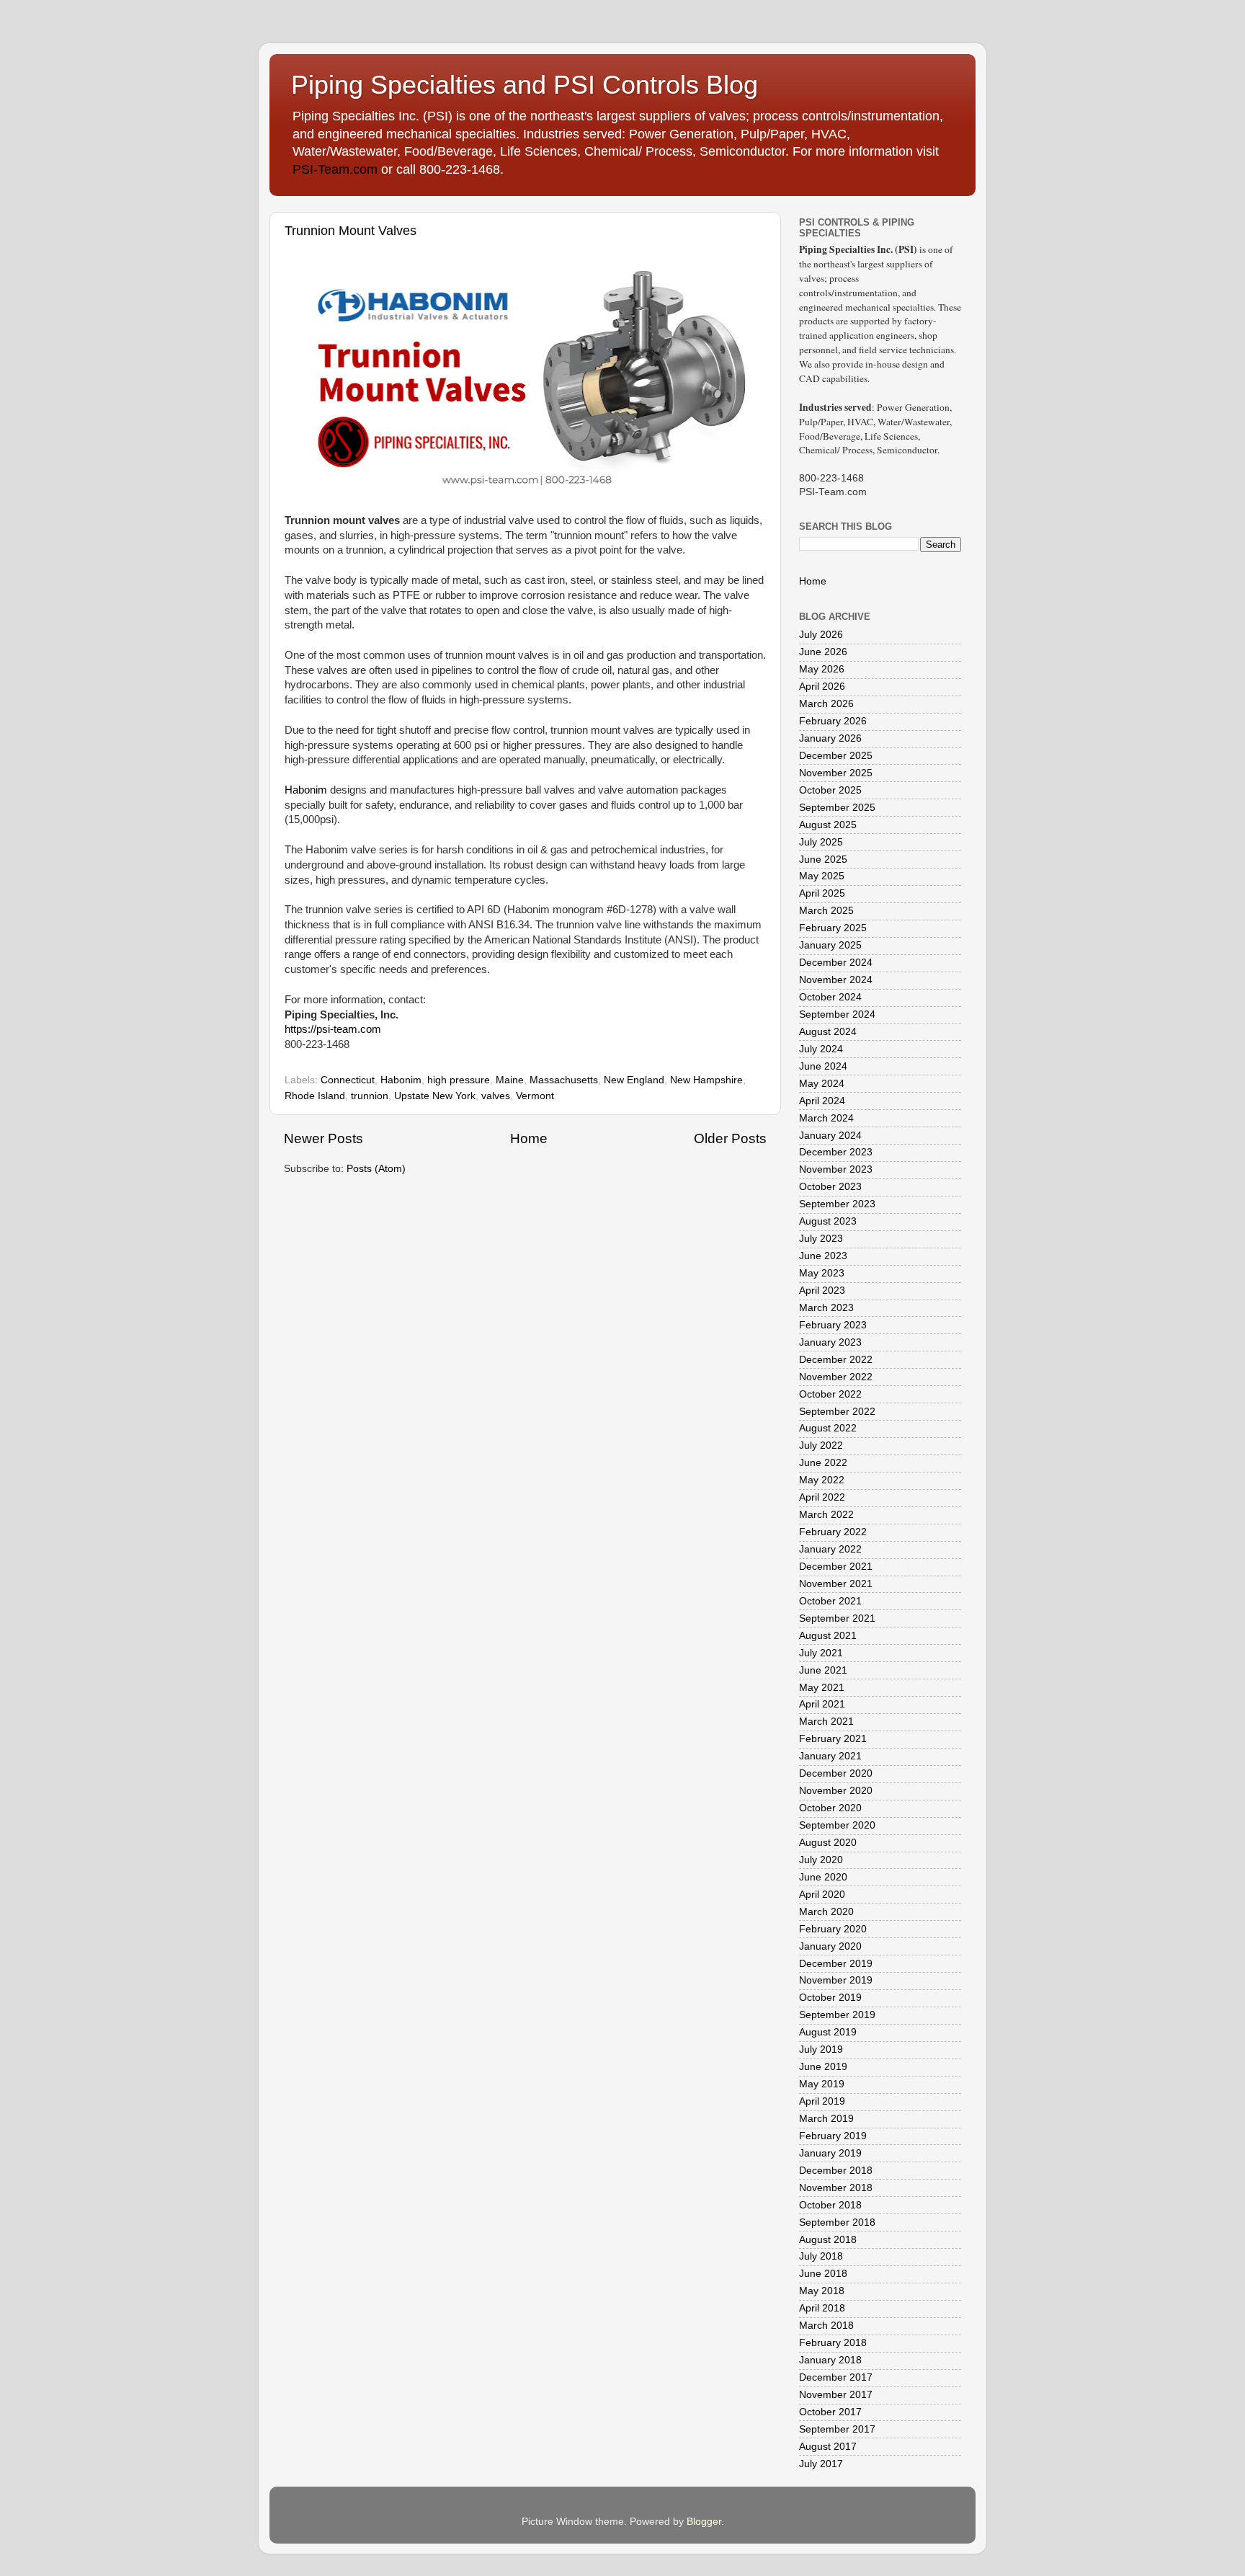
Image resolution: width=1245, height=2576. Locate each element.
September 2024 (837, 1014)
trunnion (370, 1096)
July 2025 (821, 842)
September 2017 (837, 2429)
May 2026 (822, 669)
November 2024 (836, 980)
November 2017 (836, 2395)
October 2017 (830, 2412)
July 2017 (821, 2464)
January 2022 (830, 1549)
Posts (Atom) (376, 1169)
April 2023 (822, 1291)
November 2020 (836, 1791)
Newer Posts (323, 1138)
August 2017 (828, 2447)
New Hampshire (706, 1080)
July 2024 (821, 1049)
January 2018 (830, 2360)
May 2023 (822, 1273)
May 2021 (822, 1688)
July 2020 (821, 1860)
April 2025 (822, 893)
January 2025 (830, 945)
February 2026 (833, 721)
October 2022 (830, 1394)
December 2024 (836, 963)
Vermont (535, 1096)
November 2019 (836, 1980)
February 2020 (833, 1929)
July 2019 (821, 2049)
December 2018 (836, 2171)
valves (496, 1096)
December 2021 (836, 1567)
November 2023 (836, 1169)
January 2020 (830, 1946)
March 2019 (826, 2119)
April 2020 (822, 1895)
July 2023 (821, 1239)
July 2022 (821, 1445)
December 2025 (836, 756)
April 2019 (822, 2101)
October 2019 (830, 1998)
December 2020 (836, 1773)
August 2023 (828, 1221)
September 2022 (837, 1412)
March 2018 (826, 2326)
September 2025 (837, 808)
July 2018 (821, 2256)
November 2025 (836, 773)
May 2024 (822, 1084)
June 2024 (823, 1066)
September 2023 (837, 1204)
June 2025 (823, 860)
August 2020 (828, 1843)
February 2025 (833, 928)
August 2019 (828, 2032)
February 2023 (833, 1325)
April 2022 (822, 1497)
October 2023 (830, 1187)
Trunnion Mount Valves (351, 231)
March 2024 (826, 1118)
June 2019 (823, 2067)
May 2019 (822, 2084)
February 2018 (833, 2343)
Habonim (306, 790)
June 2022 (823, 1463)
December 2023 (836, 1152)
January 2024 (830, 1136)
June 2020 (823, 1877)
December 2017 (836, 2377)
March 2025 (826, 911)
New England (634, 1080)
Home (529, 1138)
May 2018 (822, 2291)
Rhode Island (315, 1096)
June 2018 (823, 2274)
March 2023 (826, 1308)
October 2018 (830, 2205)
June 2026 (823, 652)
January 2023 (830, 1342)
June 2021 (823, 1670)
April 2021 (822, 1704)
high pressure (459, 1080)
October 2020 (830, 1808)
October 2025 (830, 790)
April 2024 (822, 1101)
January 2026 (830, 738)
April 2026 (822, 687)
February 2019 (833, 2136)
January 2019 (830, 2153)
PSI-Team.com (335, 169)
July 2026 (821, 635)
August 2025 (828, 825)
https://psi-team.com (333, 1029)
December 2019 (836, 1964)
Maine (510, 1080)
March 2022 (826, 1515)
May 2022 (822, 1480)
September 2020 (837, 1825)
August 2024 (828, 1032)
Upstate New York (435, 1096)
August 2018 (828, 2240)
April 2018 (822, 2308)
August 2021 (828, 1636)
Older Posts (730, 1138)
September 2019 (837, 2015)
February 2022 (833, 1532)
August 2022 (828, 1428)
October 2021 (830, 1601)
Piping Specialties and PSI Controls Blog (525, 85)
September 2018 (837, 2222)
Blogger (704, 2522)
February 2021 (833, 1739)
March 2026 (826, 704)
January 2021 (830, 1756)
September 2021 (837, 1618)
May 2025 (822, 876)
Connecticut (348, 1080)
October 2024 (830, 997)
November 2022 (836, 1377)
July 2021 (821, 1653)
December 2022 (836, 1360)
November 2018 (836, 2188)
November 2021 (836, 1584)
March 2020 (826, 1912)
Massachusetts (564, 1080)
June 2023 (823, 1256)
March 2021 (826, 1722)
